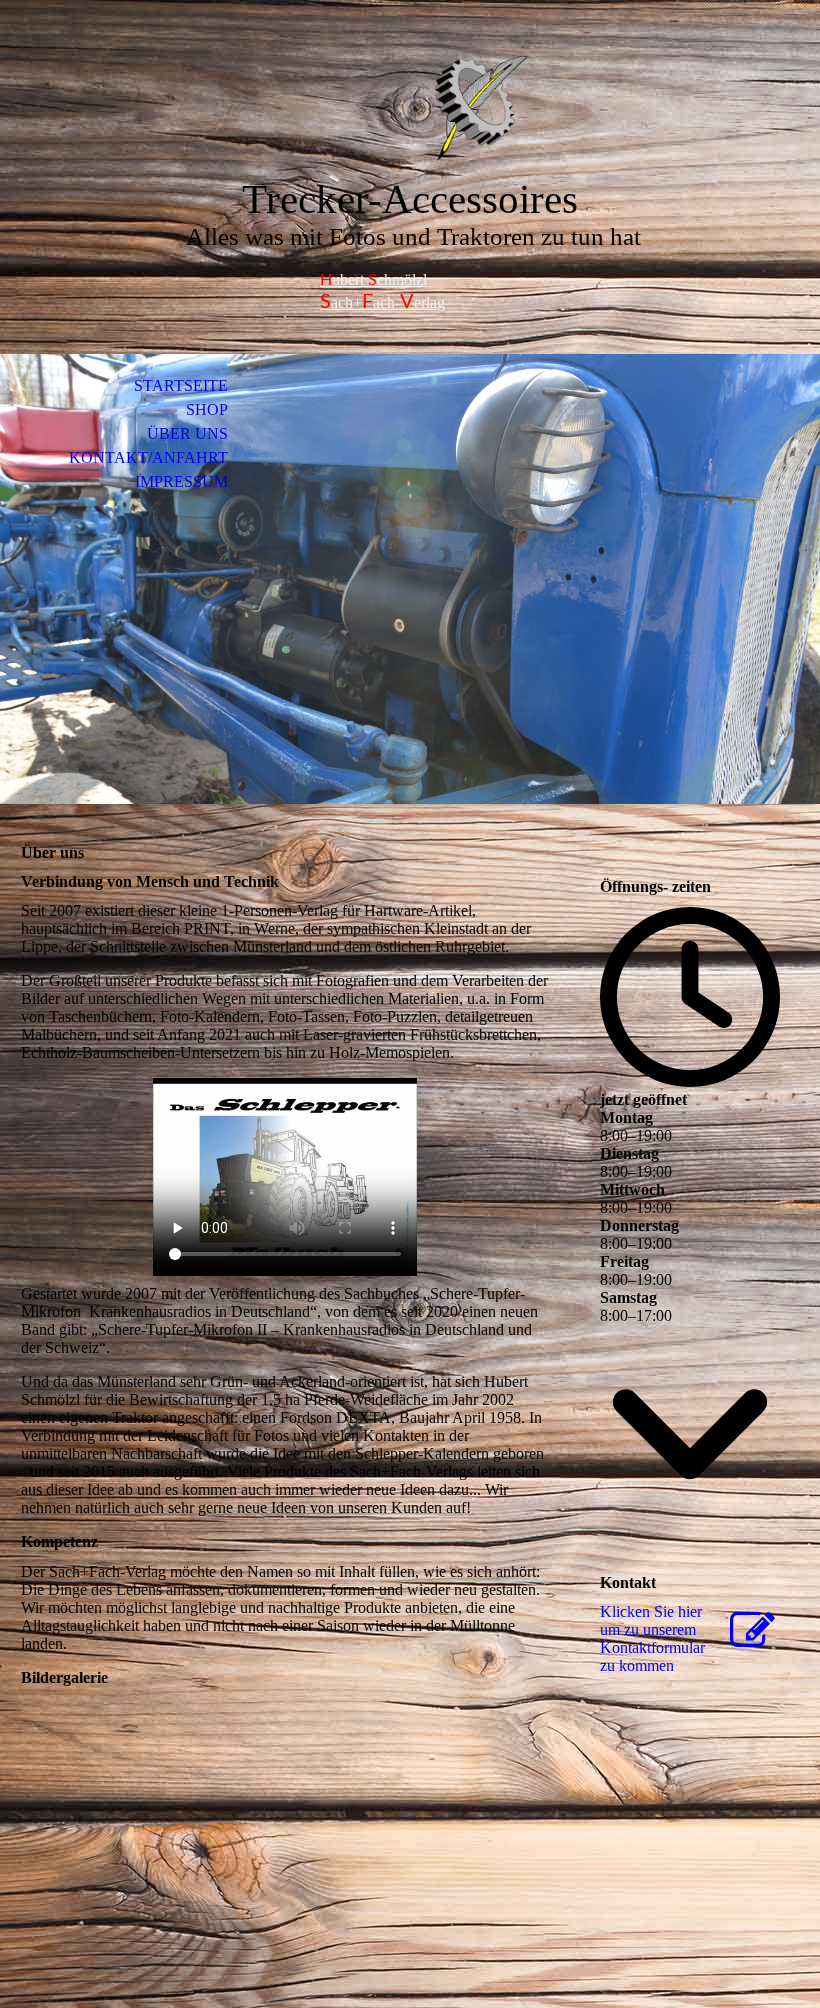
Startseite (181, 385)
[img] (410, 107)
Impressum (181, 481)
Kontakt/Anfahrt (148, 457)
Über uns (187, 433)
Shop (207, 409)
